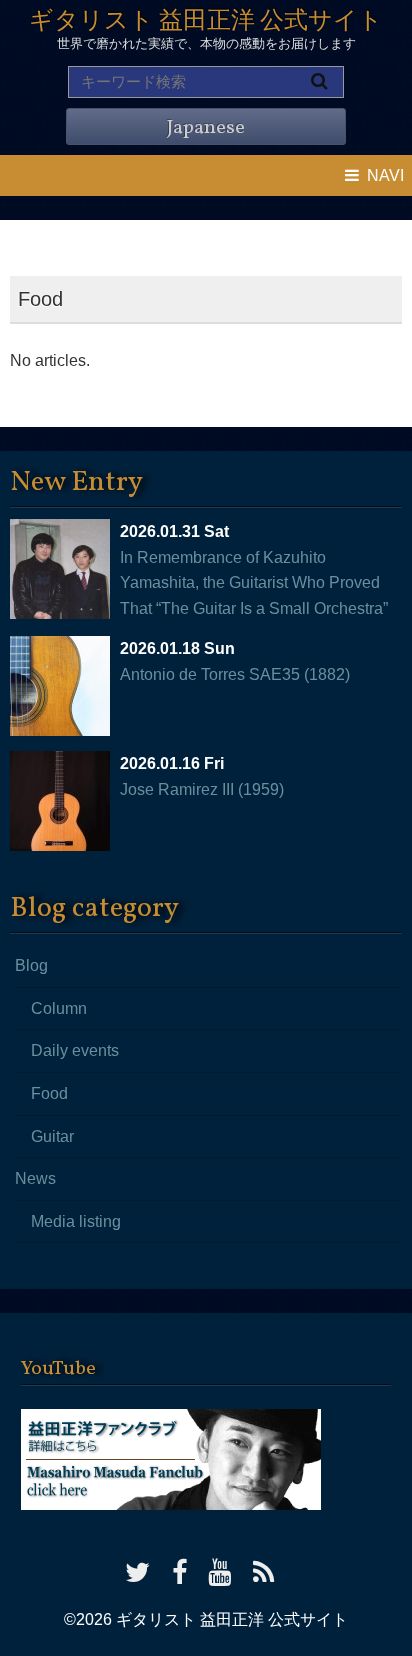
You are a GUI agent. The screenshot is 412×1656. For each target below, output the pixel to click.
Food (49, 1093)
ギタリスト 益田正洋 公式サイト (206, 22)
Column (59, 1008)
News (35, 1178)
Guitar (52, 1136)
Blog (31, 965)
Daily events (75, 1050)
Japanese (206, 128)
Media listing (76, 1221)
